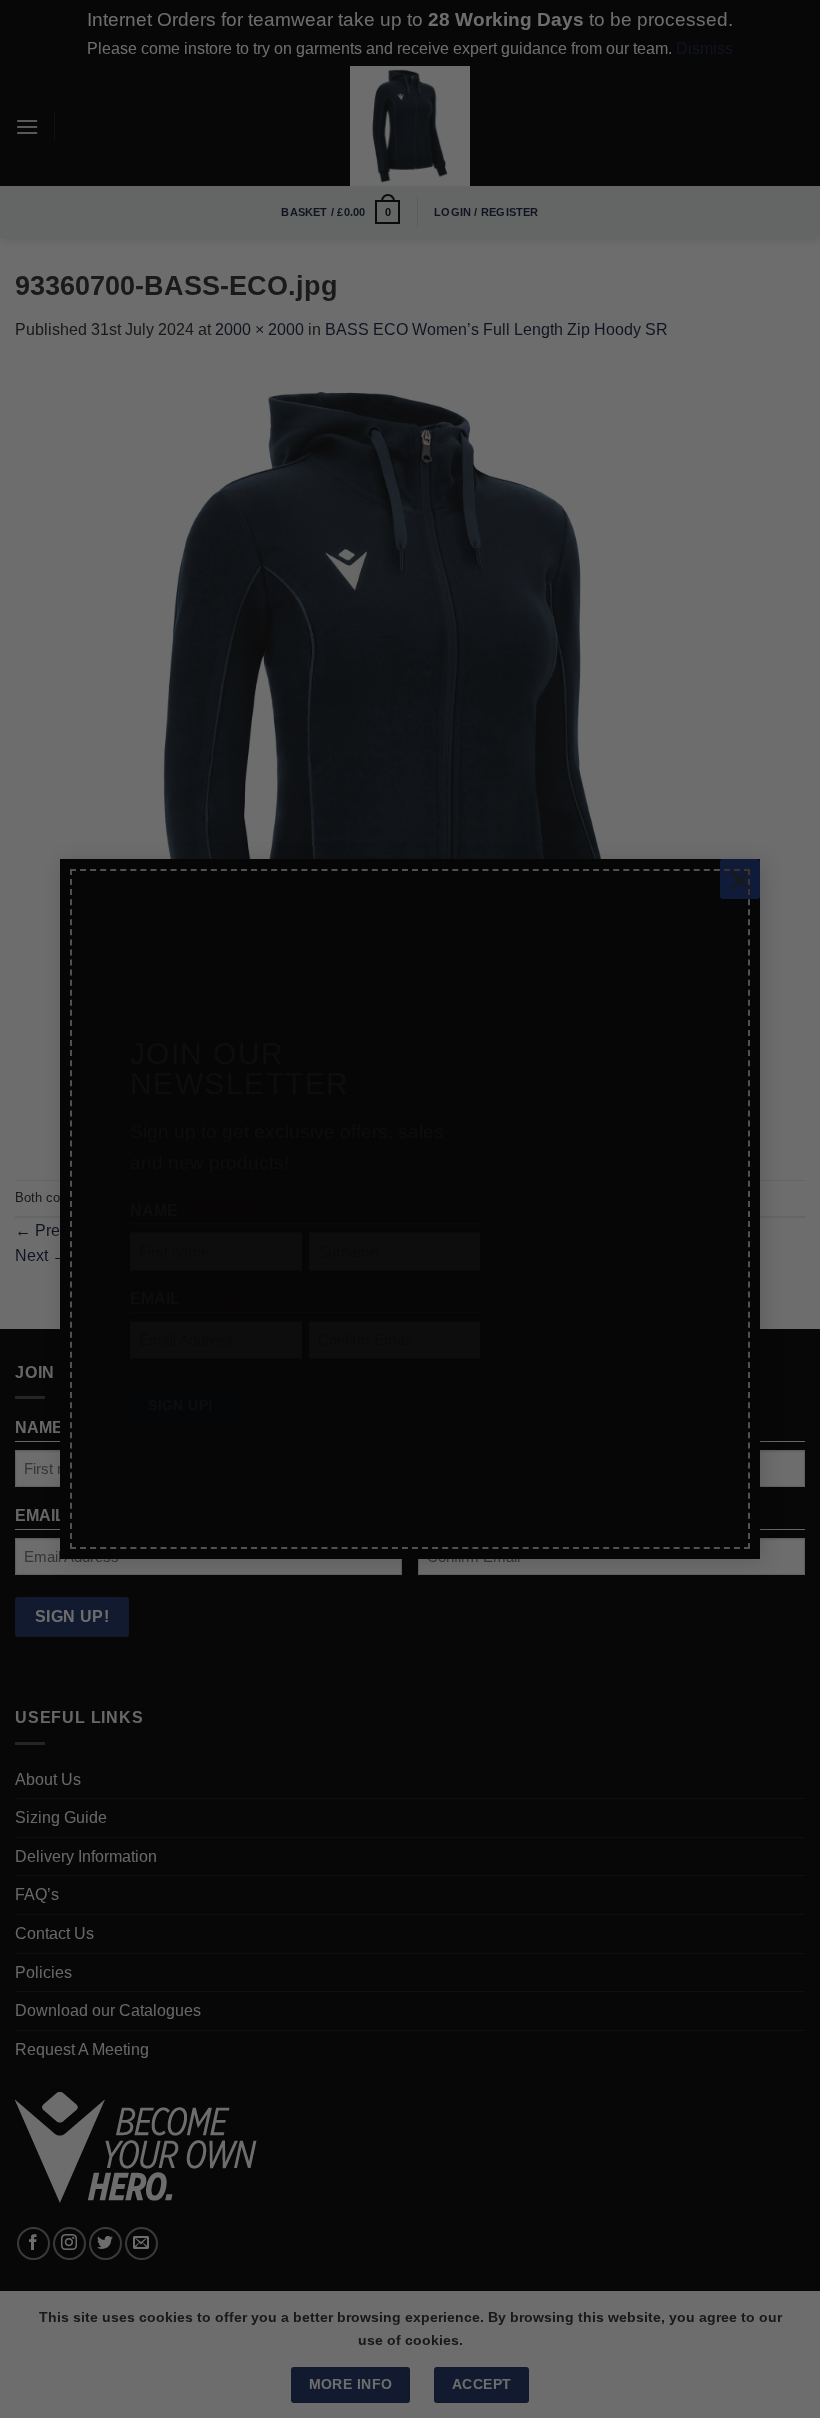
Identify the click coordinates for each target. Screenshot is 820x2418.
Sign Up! (180, 1369)
